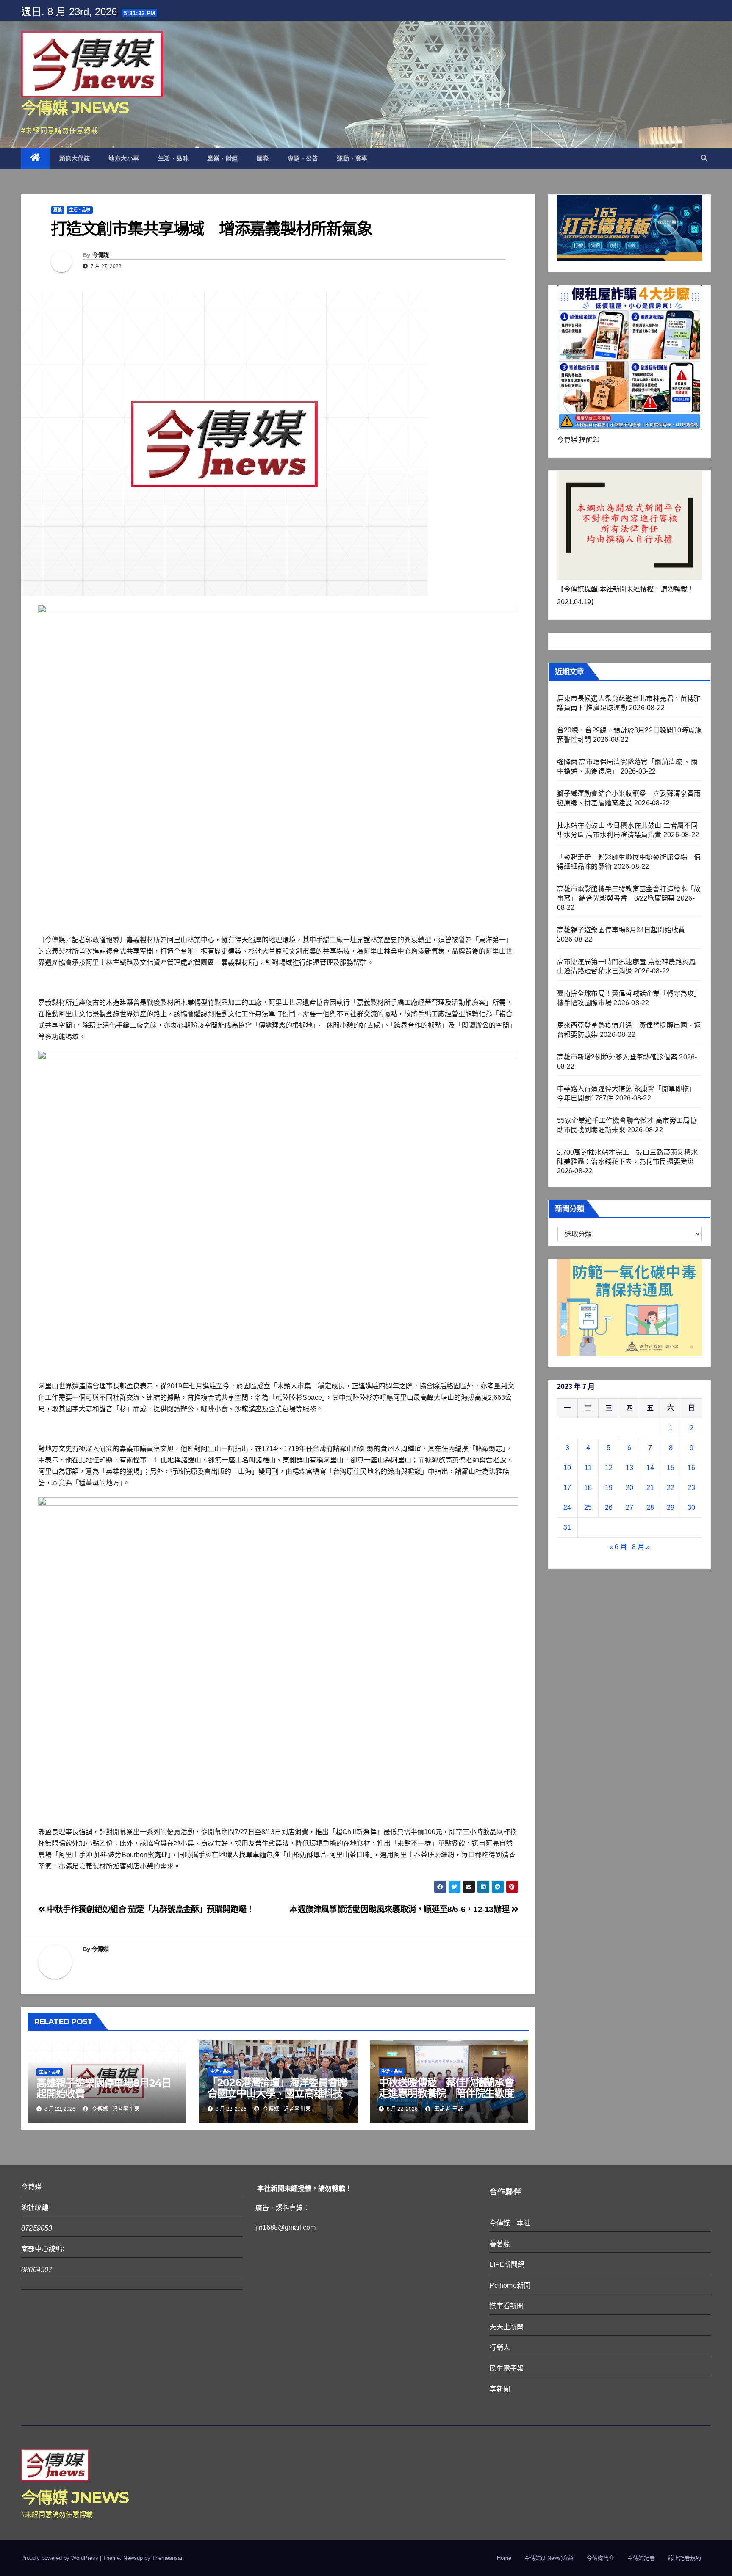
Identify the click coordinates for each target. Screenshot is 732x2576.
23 (691, 1488)
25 (588, 1508)
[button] (704, 158)
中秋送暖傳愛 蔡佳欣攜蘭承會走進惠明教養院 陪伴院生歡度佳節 (446, 2093)
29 (671, 1508)
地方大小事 (124, 158)
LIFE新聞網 (507, 2265)
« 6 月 (618, 1547)
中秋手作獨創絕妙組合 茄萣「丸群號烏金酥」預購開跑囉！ (150, 1909)
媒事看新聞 (506, 2306)
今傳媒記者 (641, 2558)
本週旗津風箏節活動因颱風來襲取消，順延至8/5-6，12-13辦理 (401, 1909)
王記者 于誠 (448, 2109)
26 (609, 1508)
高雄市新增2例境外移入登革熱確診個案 (617, 1057)
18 (588, 1488)
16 (691, 1468)
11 (588, 1468)
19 (609, 1488)
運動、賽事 (352, 158)
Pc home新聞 (510, 2285)
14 (650, 1468)
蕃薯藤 (500, 2244)
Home (504, 2558)
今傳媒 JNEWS (75, 108)
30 (691, 1508)
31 (567, 1527)
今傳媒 (101, 255)
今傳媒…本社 (510, 2223)
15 (671, 1468)
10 (567, 1468)
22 (671, 1488)
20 (629, 1488)
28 (650, 1508)
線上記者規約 (685, 2558)
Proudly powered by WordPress (61, 2558)
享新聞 (500, 2389)
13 (629, 1468)
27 (629, 1508)
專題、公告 (303, 158)
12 (609, 1468)
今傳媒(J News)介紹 (549, 2558)
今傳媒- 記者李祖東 (115, 2109)
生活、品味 (173, 158)
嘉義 (58, 210)
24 (567, 1508)
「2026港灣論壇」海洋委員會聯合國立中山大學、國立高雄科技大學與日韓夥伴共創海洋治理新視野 (277, 2098)
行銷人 (500, 2348)
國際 (263, 158)
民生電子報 (506, 2368)
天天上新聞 (506, 2327)
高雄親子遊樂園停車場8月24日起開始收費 (104, 2088)
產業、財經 (223, 158)
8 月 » (641, 1547)
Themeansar (167, 2558)
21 (650, 1488)
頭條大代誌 (75, 158)
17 (567, 1488)
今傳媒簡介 (600, 2558)
